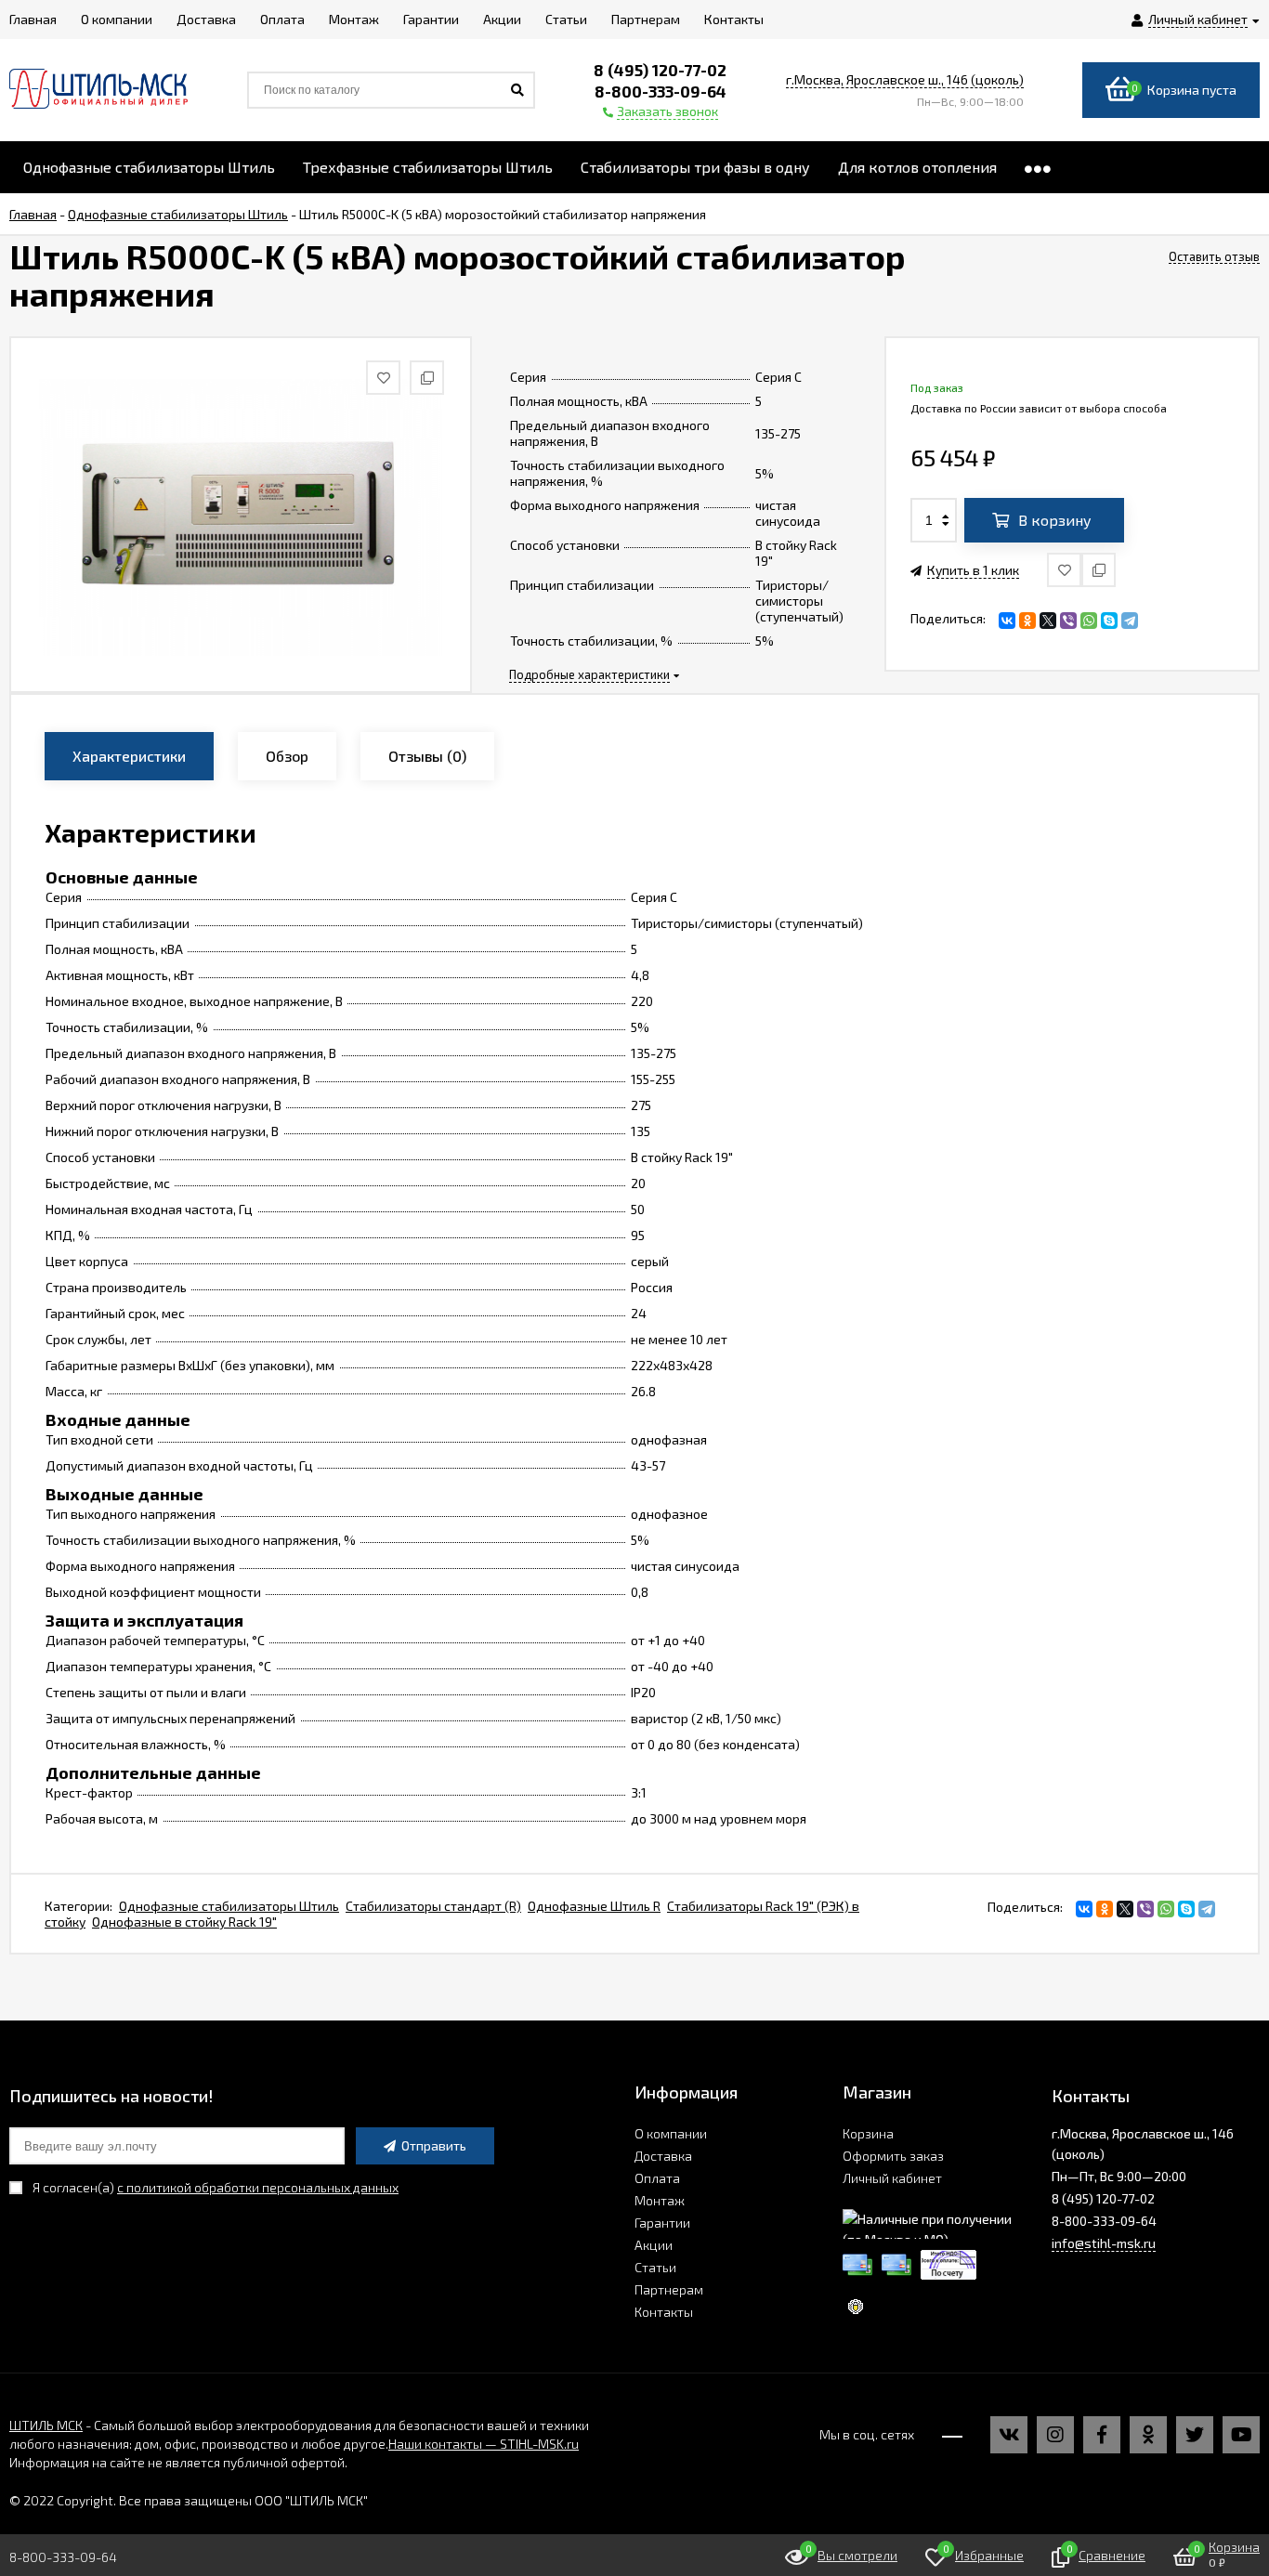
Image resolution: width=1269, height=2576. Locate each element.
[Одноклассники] (1027, 621)
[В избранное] (1064, 570)
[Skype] (1109, 621)
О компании (671, 2133)
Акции (654, 2245)
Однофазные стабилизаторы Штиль (229, 1906)
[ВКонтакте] (1007, 621)
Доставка (663, 2156)
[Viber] (1068, 621)
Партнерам (669, 2289)
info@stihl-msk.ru (1104, 2243)
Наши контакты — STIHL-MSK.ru (484, 2444)
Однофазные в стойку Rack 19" (184, 1922)
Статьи (655, 2267)
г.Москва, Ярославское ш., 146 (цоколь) (905, 79)
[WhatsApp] (1089, 621)
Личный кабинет (892, 2178)
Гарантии (662, 2223)
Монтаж (660, 2200)
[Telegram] (1130, 621)
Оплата (657, 2178)
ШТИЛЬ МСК (46, 2425)
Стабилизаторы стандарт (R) (433, 1906)
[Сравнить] (1099, 570)
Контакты (664, 2312)
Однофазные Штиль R (594, 1906)
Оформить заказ (893, 2156)
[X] (1048, 621)
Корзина (868, 2133)
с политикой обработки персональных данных (258, 2187)
